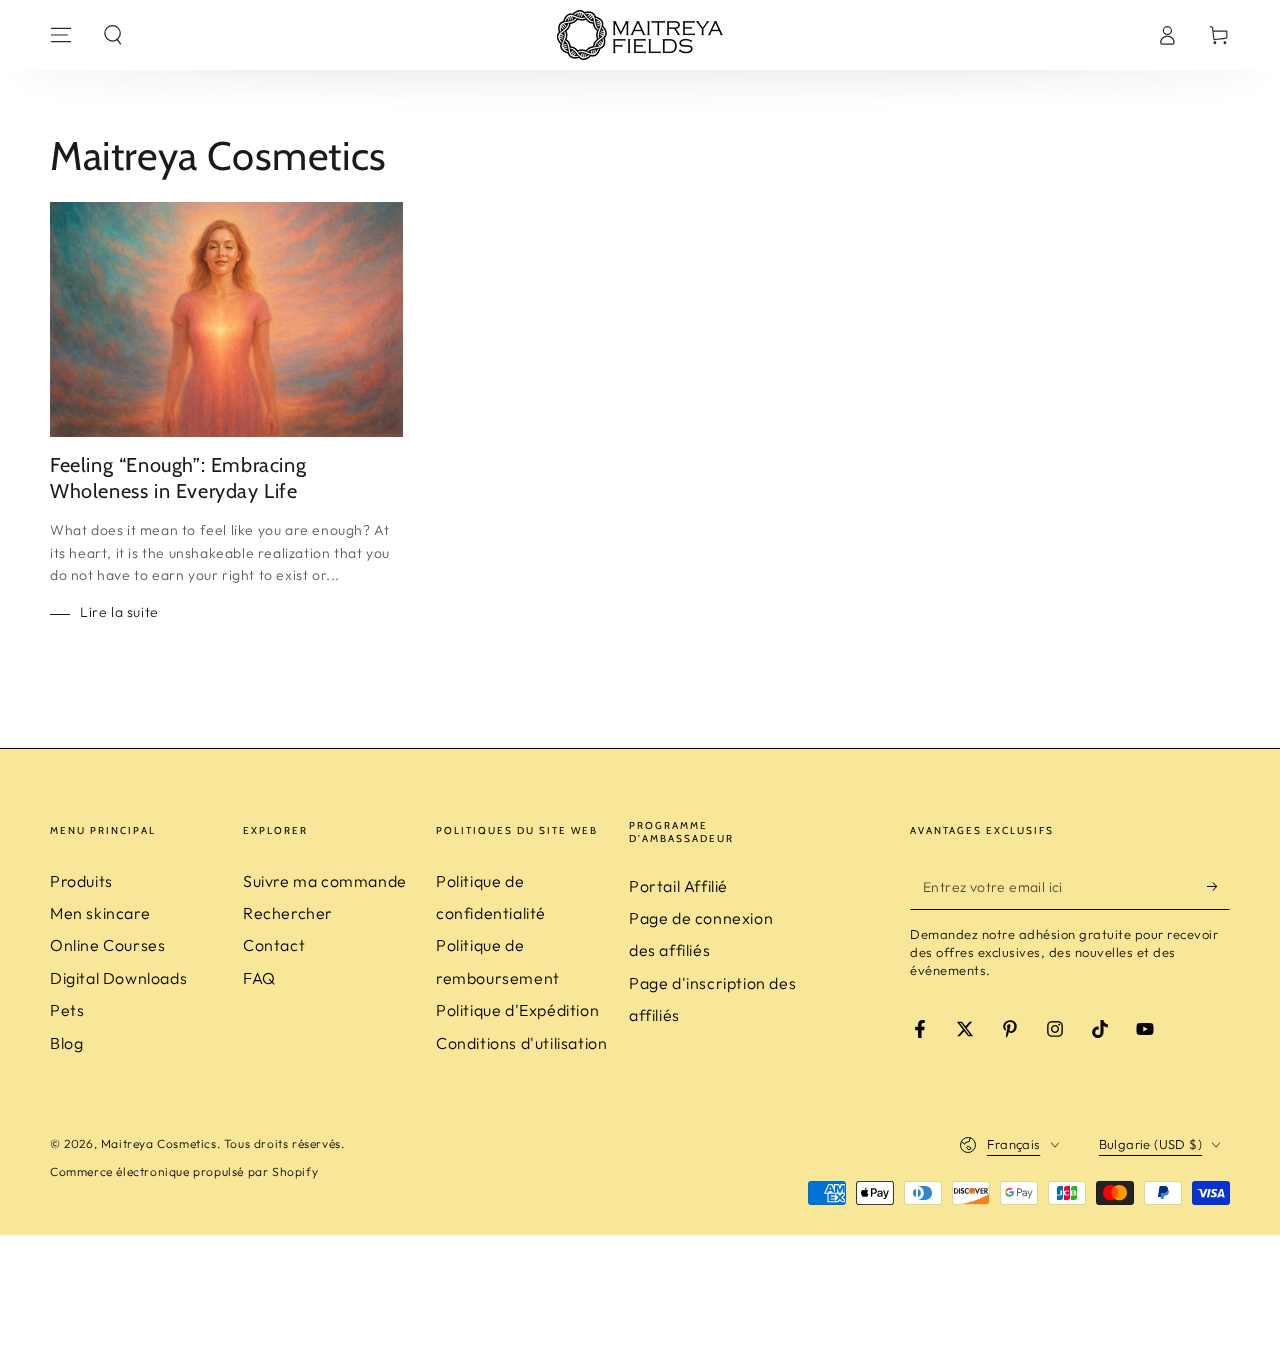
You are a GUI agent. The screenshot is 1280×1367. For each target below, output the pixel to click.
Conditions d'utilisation (521, 1043)
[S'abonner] (1218, 887)
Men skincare (100, 913)
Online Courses (107, 945)
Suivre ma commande (325, 881)
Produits (81, 881)
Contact (274, 945)
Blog (66, 1043)
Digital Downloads (118, 978)
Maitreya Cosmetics (159, 1143)
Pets (67, 1010)
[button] (113, 35)
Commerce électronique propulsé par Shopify (184, 1171)
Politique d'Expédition (517, 1010)
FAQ (259, 978)
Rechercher (288, 913)
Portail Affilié (678, 886)
